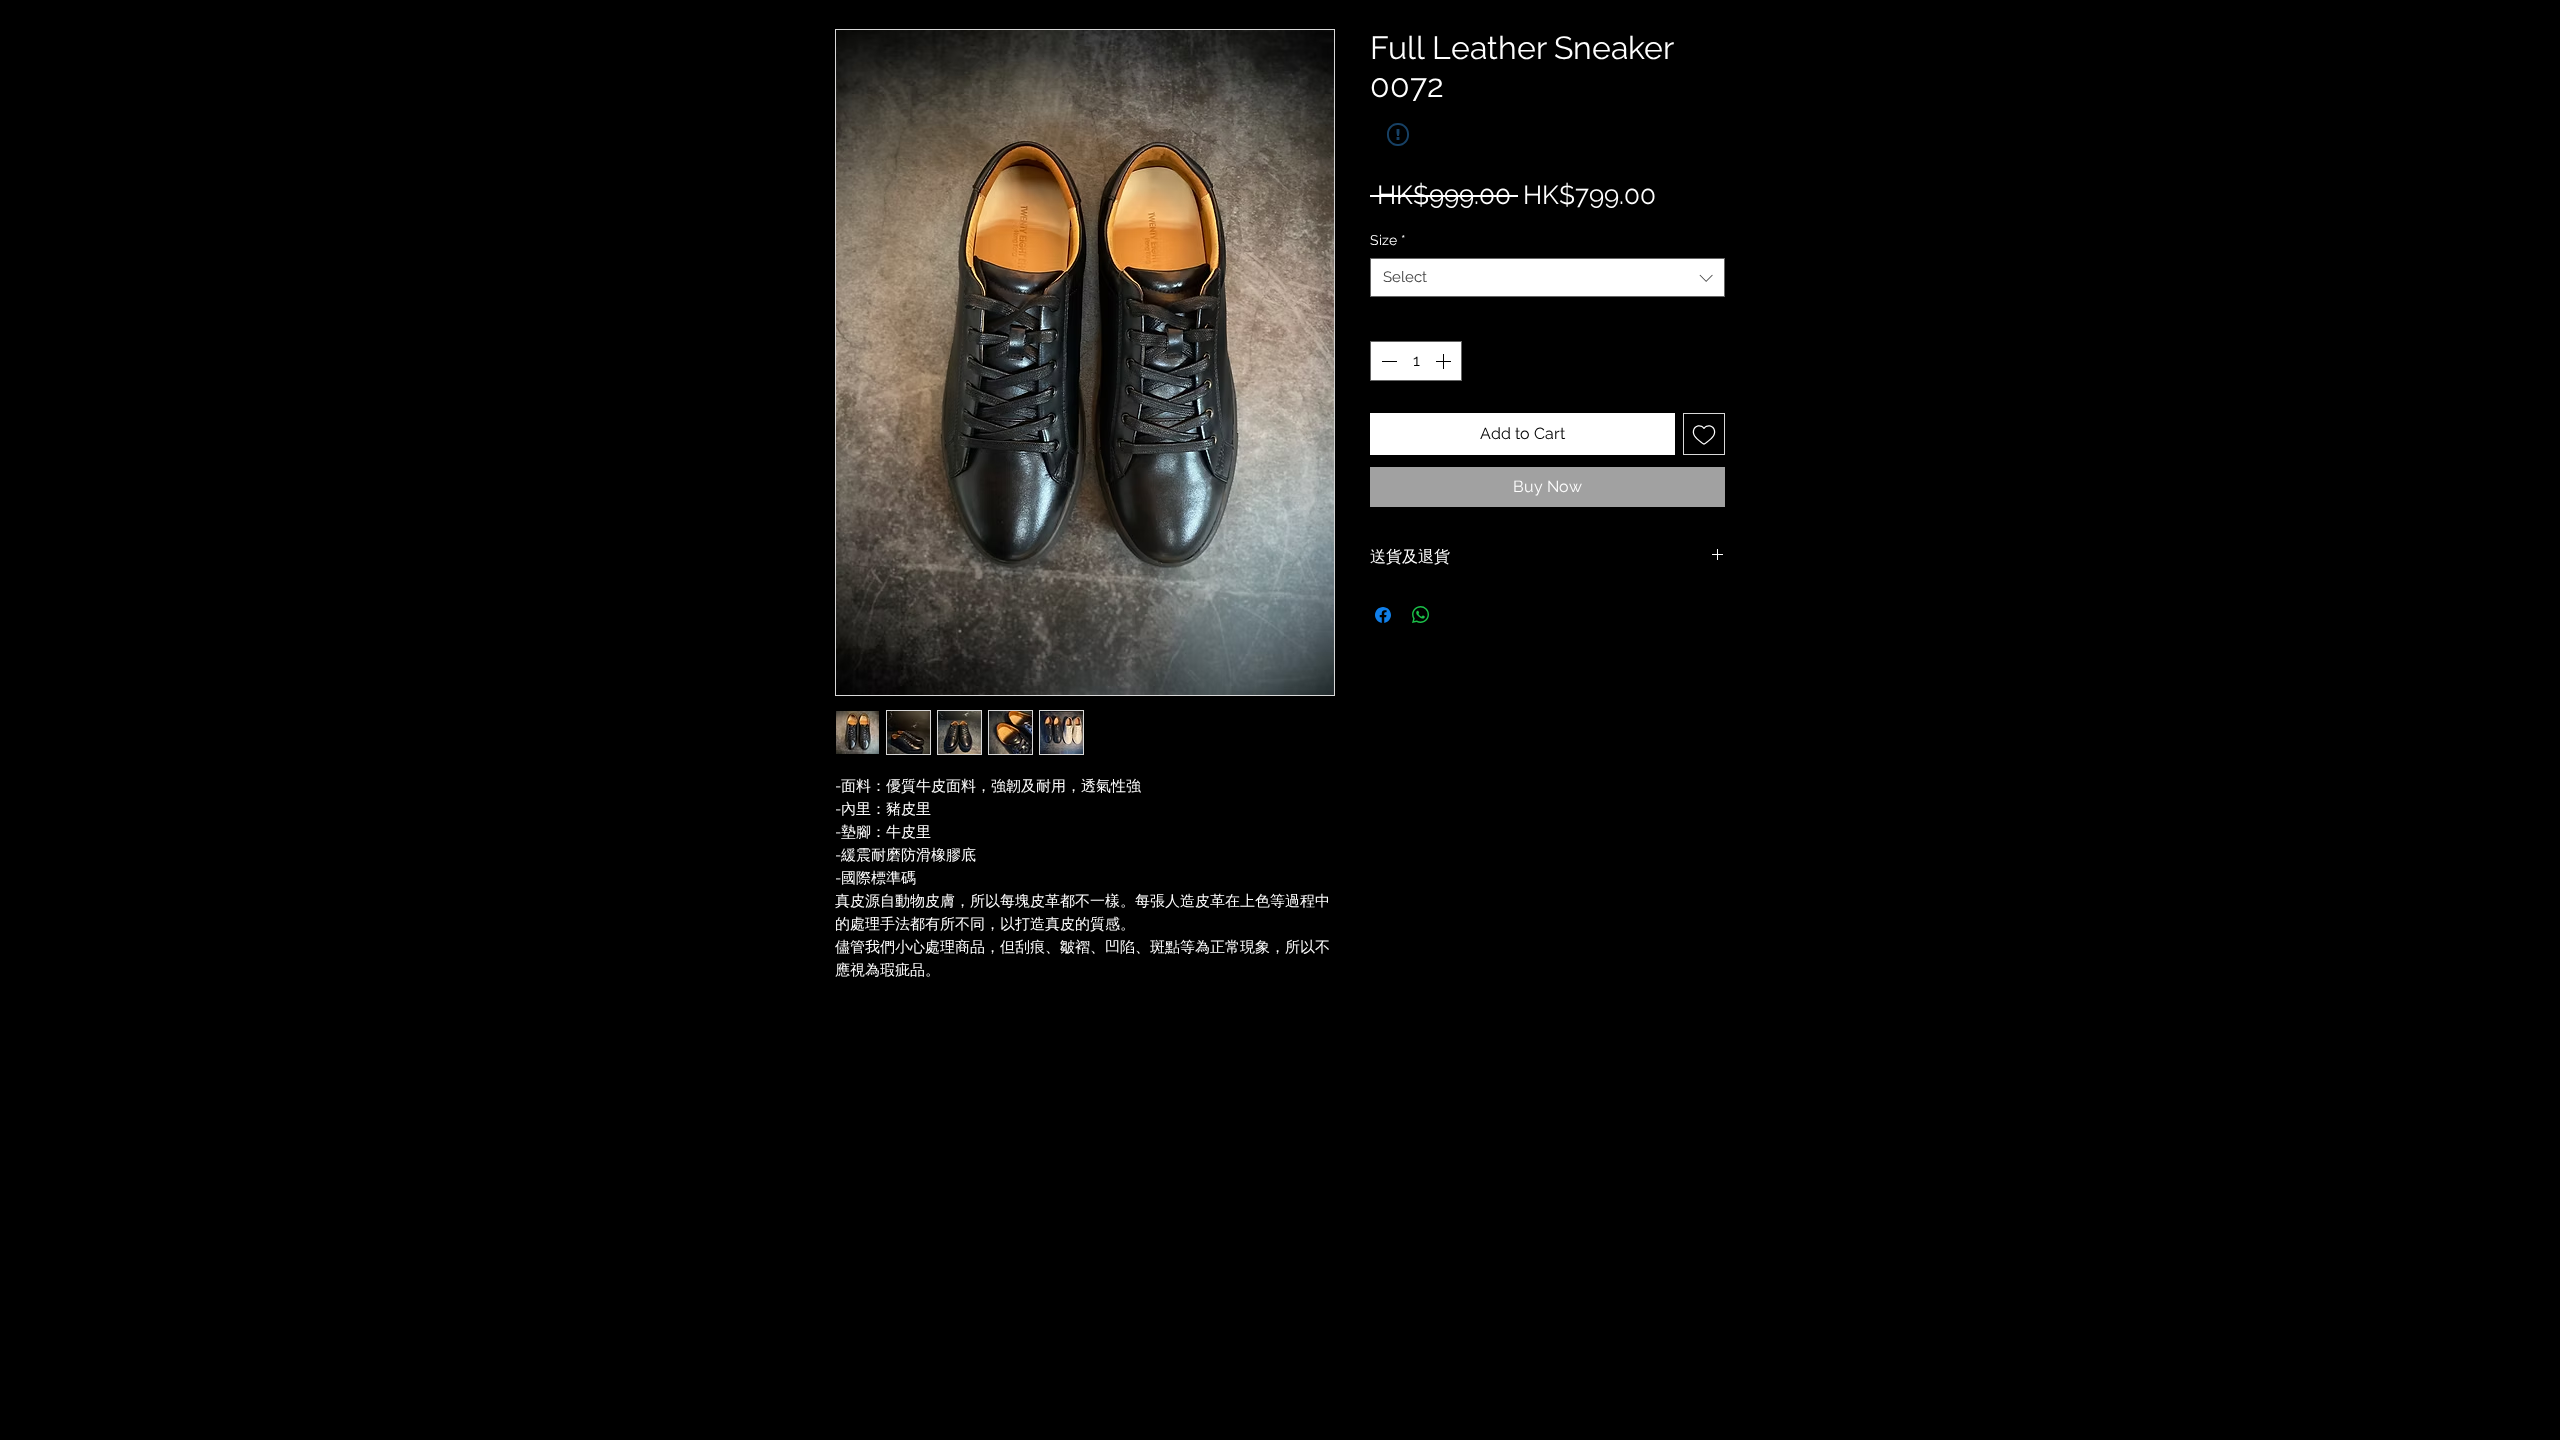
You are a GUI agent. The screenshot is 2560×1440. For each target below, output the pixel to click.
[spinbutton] (1416, 361)
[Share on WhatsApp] (1421, 615)
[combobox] (1547, 277)
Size (1388, 240)
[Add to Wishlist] (1704, 434)
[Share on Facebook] (1383, 615)
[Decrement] (1387, 361)
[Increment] (1445, 361)
